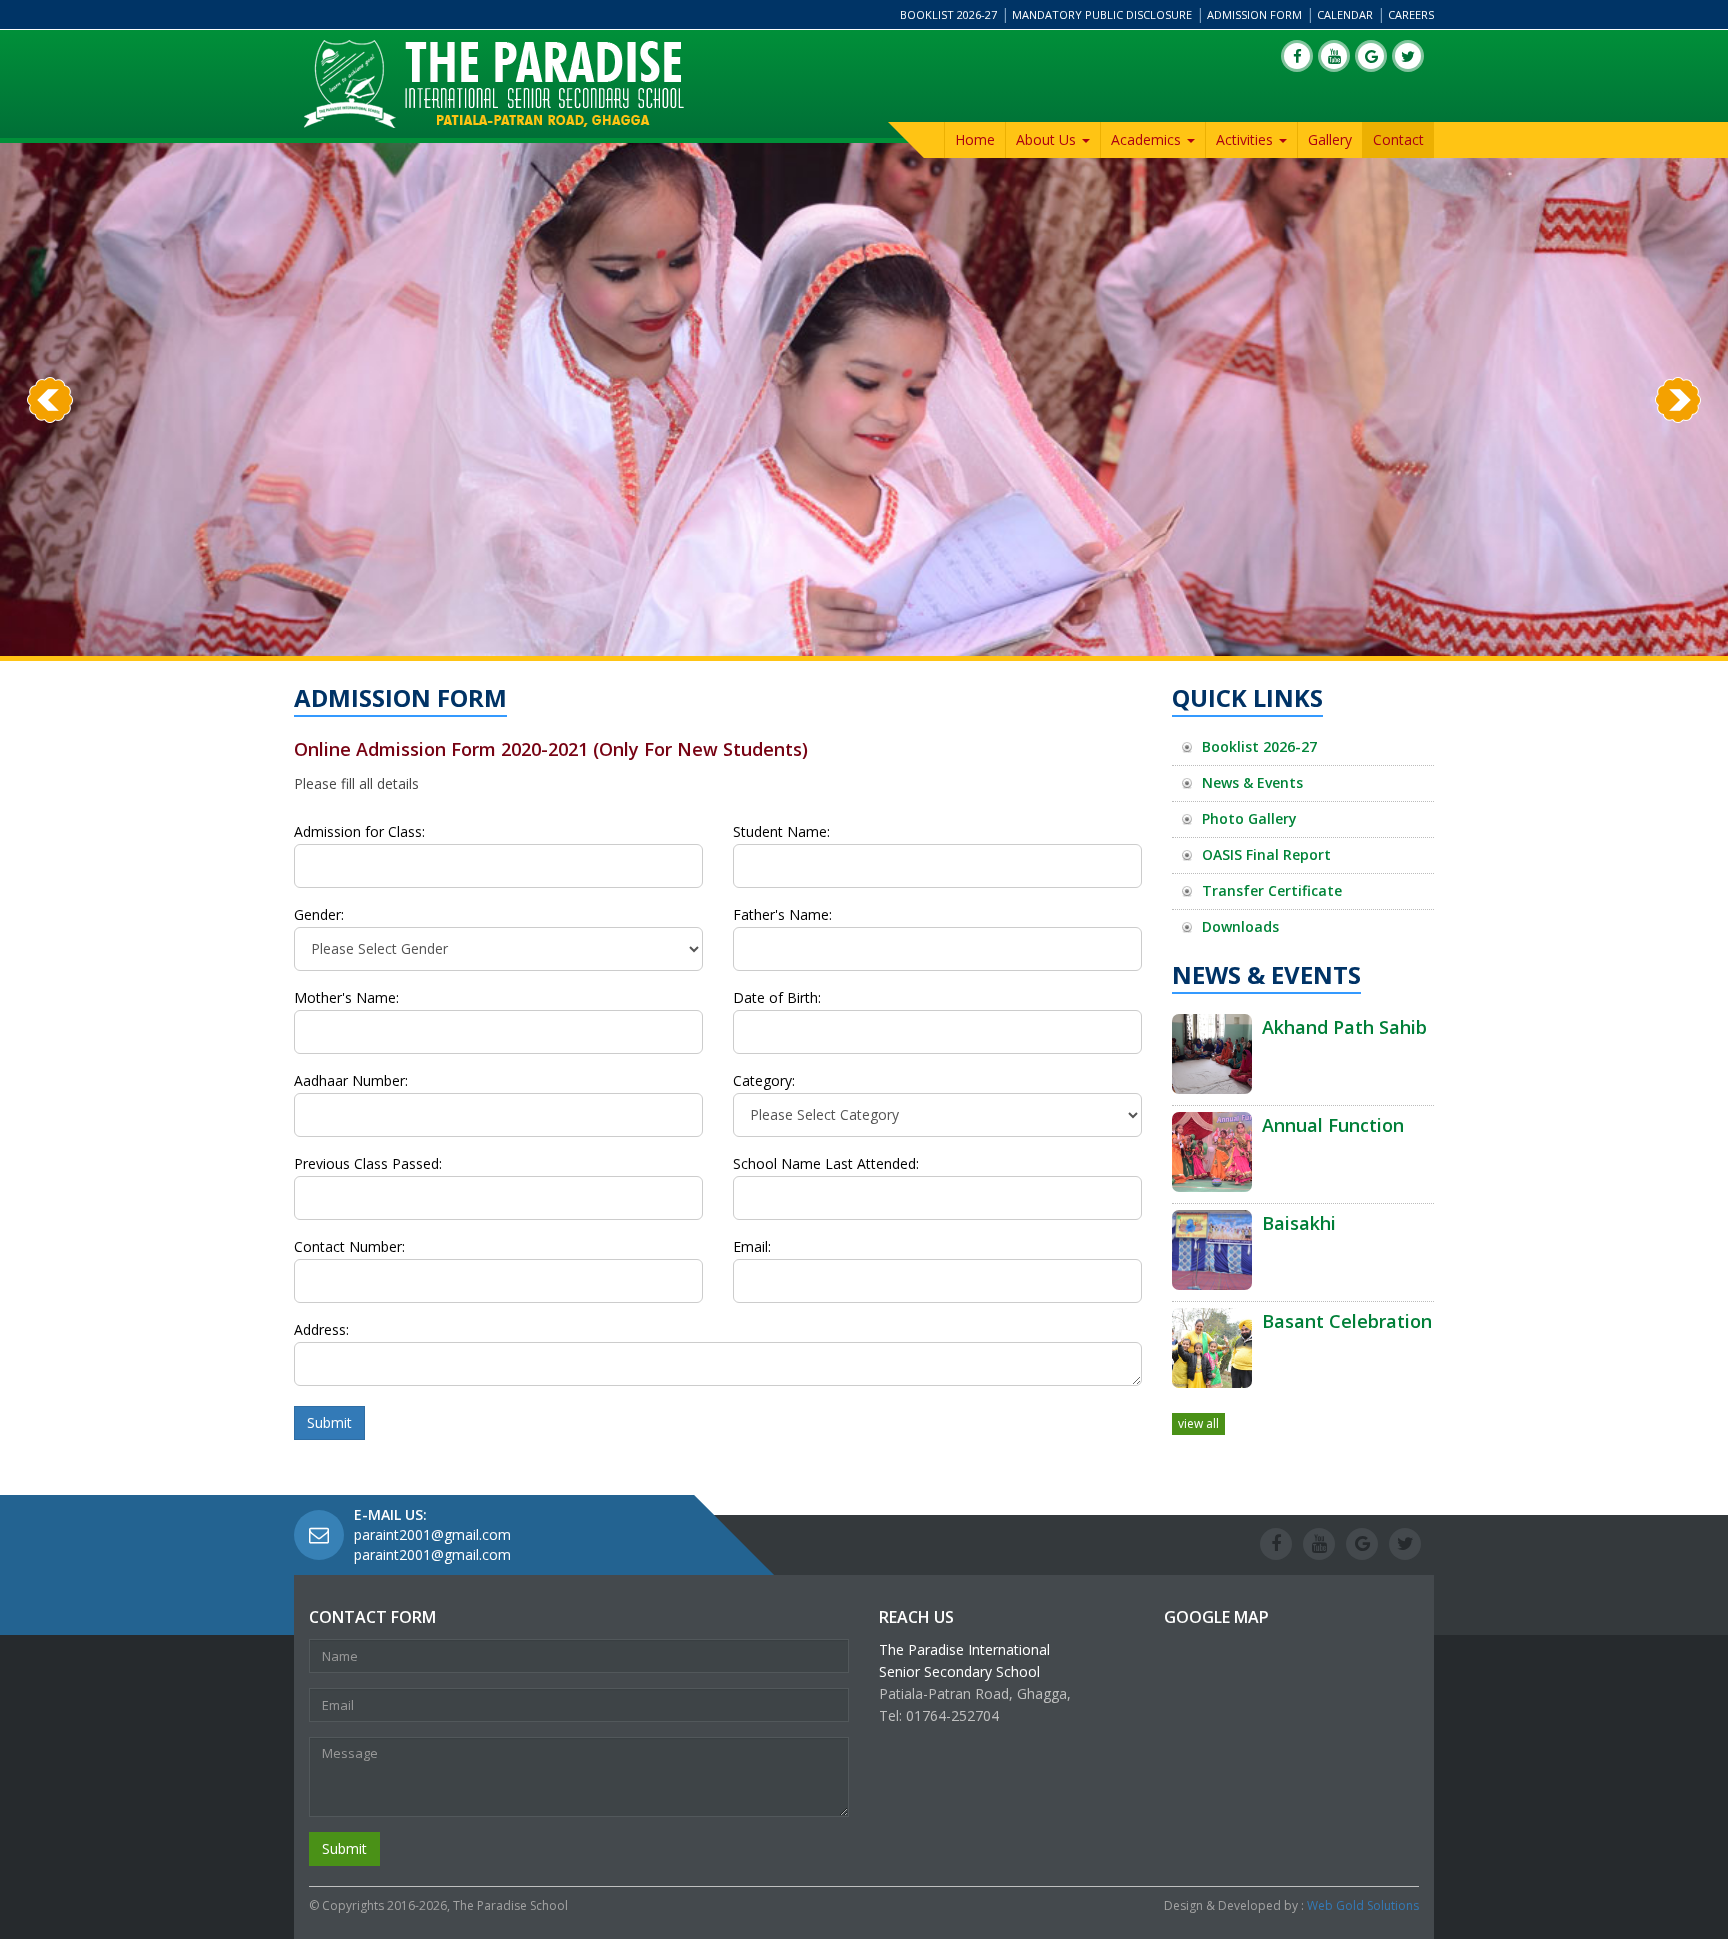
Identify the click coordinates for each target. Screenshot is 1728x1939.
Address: (321, 1330)
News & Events (1252, 782)
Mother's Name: (346, 998)
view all (1198, 1423)
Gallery (1330, 139)
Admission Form (1254, 14)
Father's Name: (782, 915)
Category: (764, 1081)
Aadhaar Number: (351, 1081)
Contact (1398, 139)
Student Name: (781, 832)
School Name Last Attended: (826, 1164)
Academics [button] (1148, 139)
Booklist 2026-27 (948, 14)
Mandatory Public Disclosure (1102, 14)
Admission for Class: (359, 832)
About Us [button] (1048, 139)
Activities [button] (1246, 139)
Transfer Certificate (1272, 890)
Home (975, 139)
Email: (752, 1247)
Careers (1411, 14)
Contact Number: (349, 1247)
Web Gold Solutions (1363, 1905)
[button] (50, 528)
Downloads (1240, 926)
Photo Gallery (1249, 818)
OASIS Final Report (1266, 854)
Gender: (319, 915)
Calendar (1345, 14)
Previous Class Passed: (368, 1164)
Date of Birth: (777, 998)
